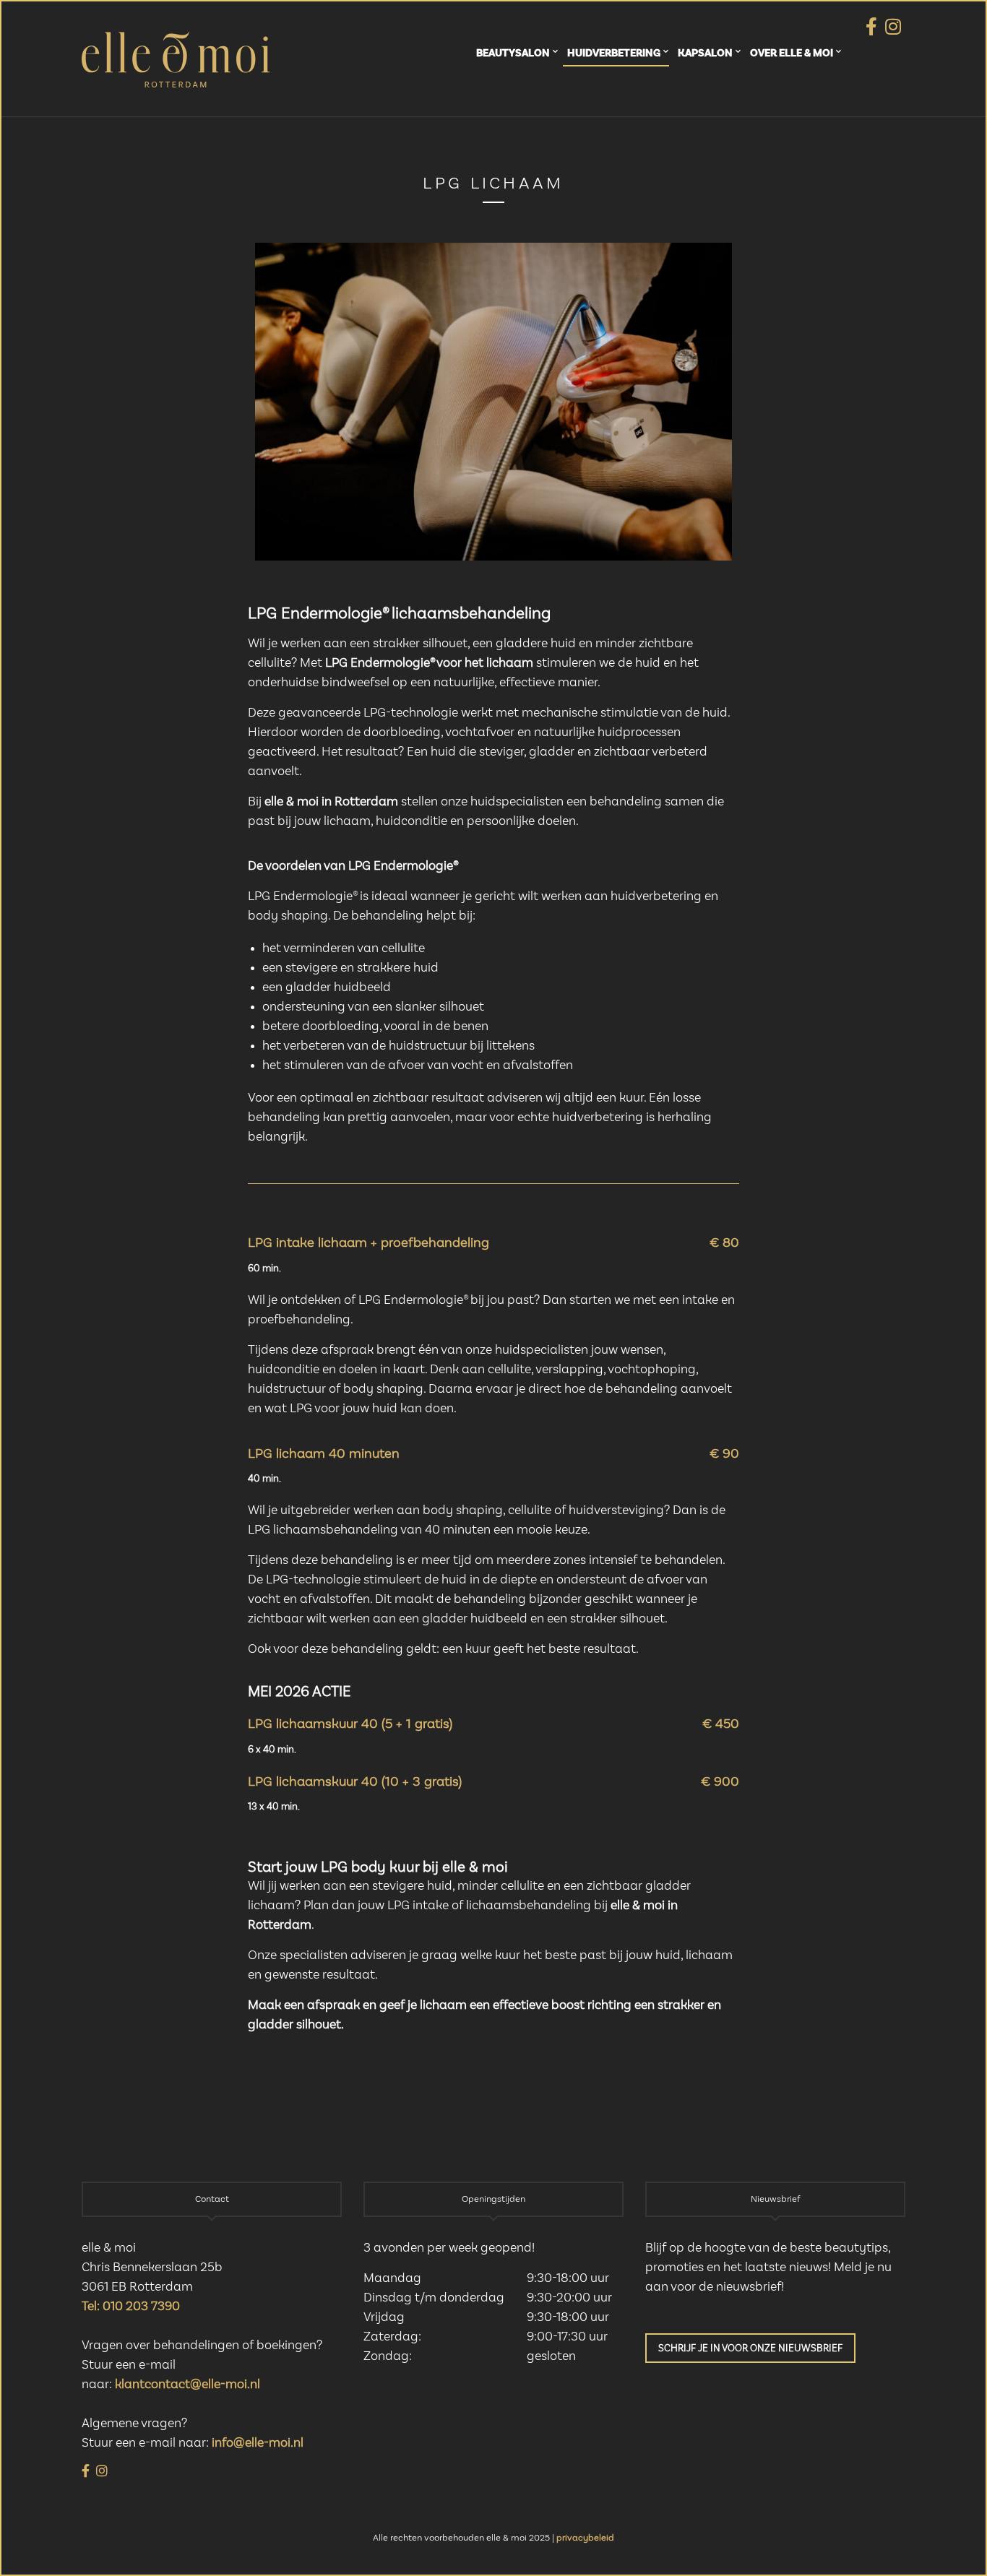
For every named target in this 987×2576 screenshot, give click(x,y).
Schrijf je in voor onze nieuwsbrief (750, 2348)
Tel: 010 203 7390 (131, 2307)
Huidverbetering (614, 53)
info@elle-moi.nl (258, 2443)
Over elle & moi (792, 53)
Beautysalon (513, 53)
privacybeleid (585, 2538)
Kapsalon (705, 53)
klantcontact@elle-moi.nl (188, 2385)
